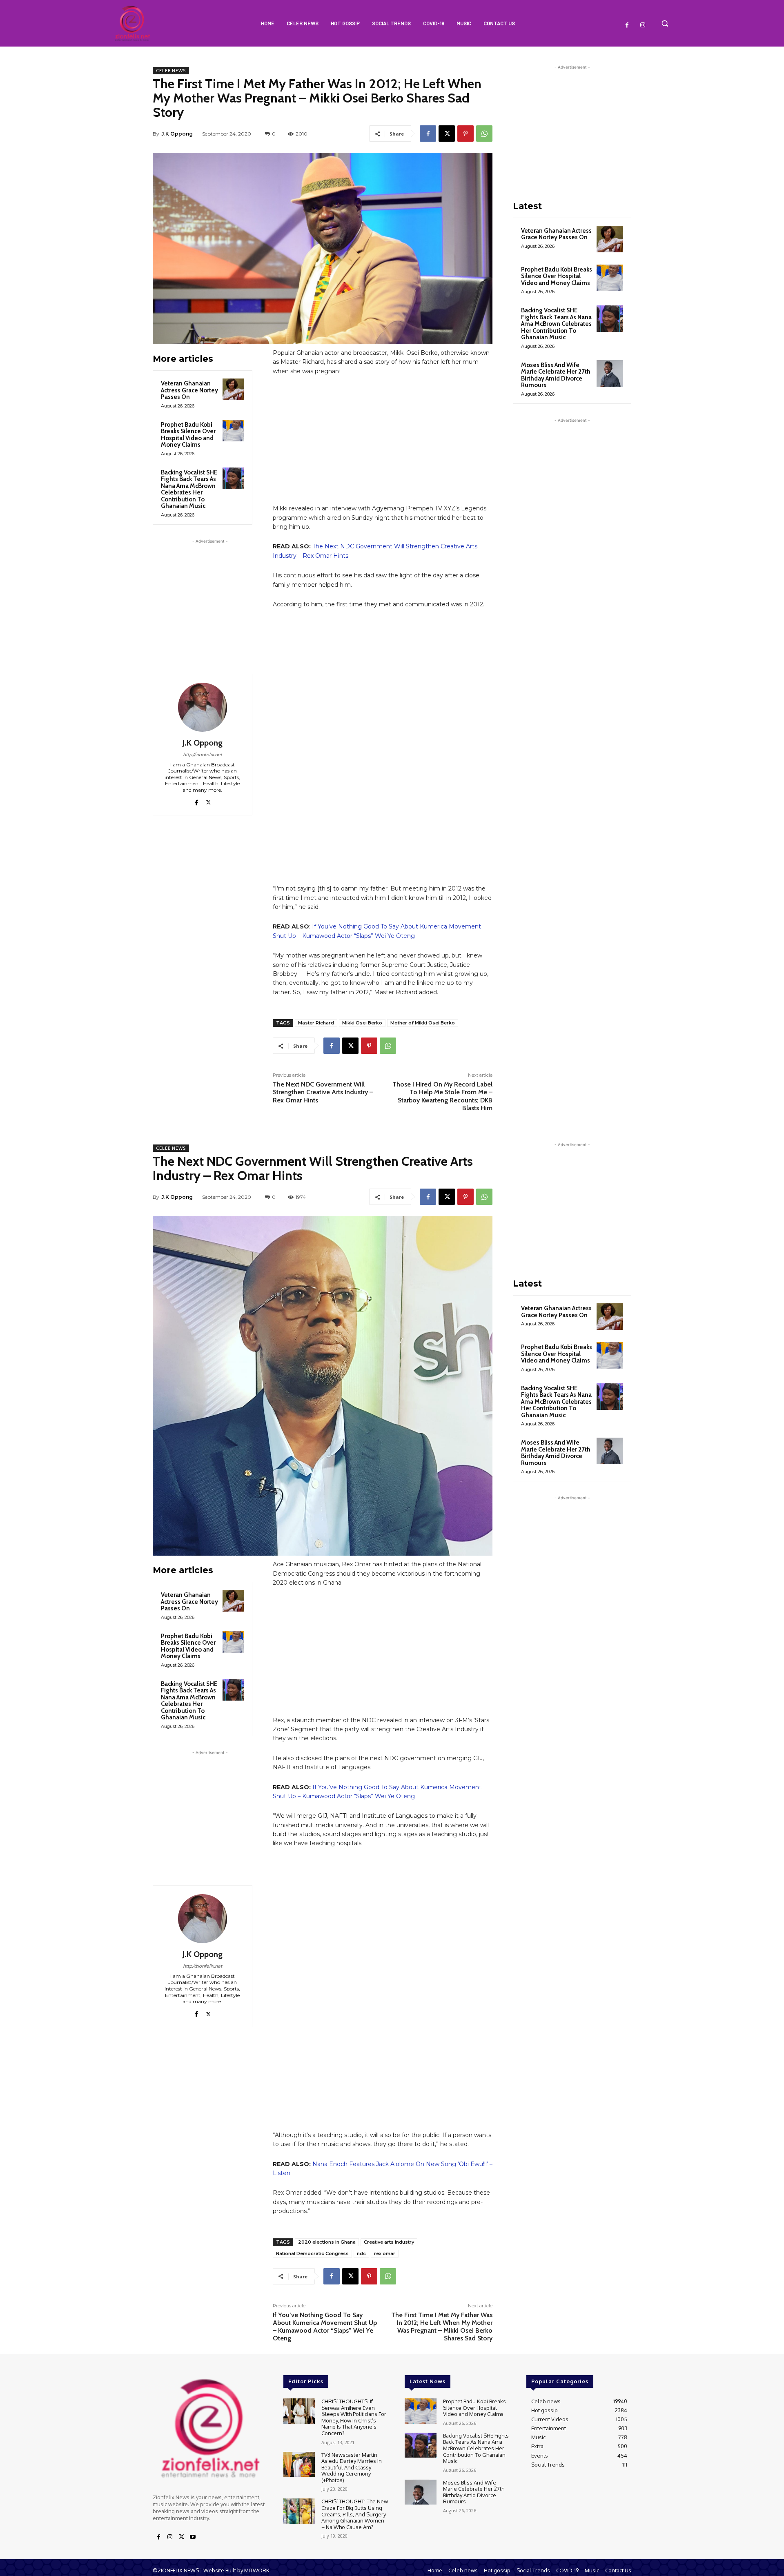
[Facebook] (627, 25)
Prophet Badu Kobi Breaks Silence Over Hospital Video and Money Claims (188, 435)
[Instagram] (643, 25)
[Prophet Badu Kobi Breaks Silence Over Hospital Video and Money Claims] (233, 431)
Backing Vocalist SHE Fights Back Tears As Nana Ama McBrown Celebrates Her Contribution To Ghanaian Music (189, 489)
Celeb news (171, 71)
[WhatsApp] (484, 134)
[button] (665, 23)
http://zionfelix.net (203, 755)
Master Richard (316, 1023)
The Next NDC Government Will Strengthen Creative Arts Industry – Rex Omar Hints (323, 1092)
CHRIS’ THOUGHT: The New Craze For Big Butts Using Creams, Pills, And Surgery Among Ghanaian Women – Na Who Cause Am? (355, 2514)
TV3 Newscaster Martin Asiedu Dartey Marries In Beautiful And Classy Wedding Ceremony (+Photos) (352, 2467)
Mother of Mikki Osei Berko (423, 1023)
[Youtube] (193, 2537)
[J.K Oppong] (203, 707)
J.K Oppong (177, 134)
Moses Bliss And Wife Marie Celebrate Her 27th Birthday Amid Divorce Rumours (556, 375)
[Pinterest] (465, 134)
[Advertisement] (210, 597)
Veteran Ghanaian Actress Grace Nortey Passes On (189, 390)
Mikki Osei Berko (362, 1023)
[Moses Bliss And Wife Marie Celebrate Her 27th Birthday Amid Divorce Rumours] (610, 373)
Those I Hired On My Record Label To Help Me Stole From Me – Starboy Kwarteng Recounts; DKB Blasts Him (442, 1096)
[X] (447, 134)
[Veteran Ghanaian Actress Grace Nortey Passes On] (233, 389)
